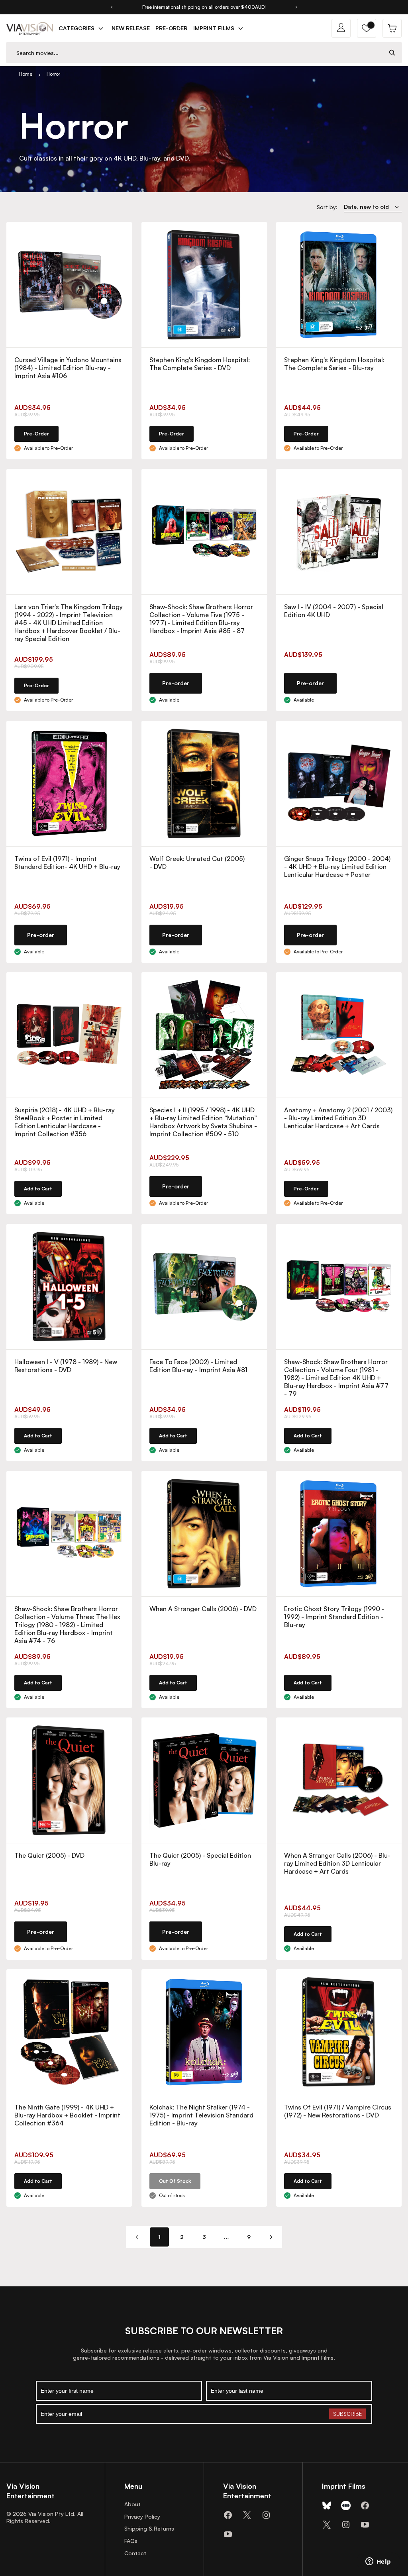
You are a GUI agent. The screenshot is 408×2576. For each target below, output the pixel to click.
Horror (53, 74)
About (132, 2504)
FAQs (131, 2541)
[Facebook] (228, 2515)
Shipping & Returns (149, 2528)
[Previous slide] (112, 7)
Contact (135, 2553)
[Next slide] (296, 7)
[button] (367, 28)
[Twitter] (247, 2515)
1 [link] (159, 2237)
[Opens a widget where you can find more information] (378, 2562)
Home (26, 74)
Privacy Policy (142, 2516)
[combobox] (194, 53)
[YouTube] (228, 2534)
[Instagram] (266, 2515)
